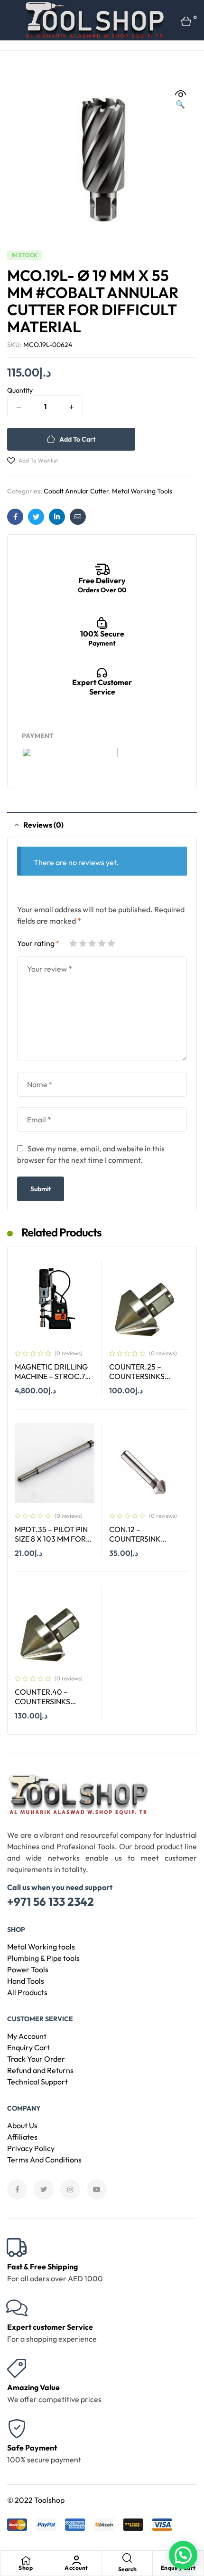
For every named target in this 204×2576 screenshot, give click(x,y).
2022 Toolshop (40, 2500)
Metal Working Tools (142, 491)
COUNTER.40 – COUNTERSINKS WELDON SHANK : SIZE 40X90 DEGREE (54, 1707)
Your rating (38, 943)
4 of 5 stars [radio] (102, 943)
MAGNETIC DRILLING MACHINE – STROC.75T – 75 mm (54, 1376)
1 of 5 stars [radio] (73, 943)
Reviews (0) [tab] (43, 825)
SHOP (16, 1930)
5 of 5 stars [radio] (111, 943)
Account (76, 2568)
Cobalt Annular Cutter (76, 491)
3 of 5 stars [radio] (92, 943)
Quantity (20, 390)
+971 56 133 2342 (51, 1901)
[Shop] (26, 2560)
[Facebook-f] (17, 2190)
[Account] (76, 2560)
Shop (26, 2568)
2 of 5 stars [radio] (83, 943)
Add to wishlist (38, 460)
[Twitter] (44, 2190)
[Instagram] (70, 2190)
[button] (180, 99)
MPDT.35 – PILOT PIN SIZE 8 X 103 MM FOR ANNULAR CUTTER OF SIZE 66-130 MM (53, 1544)
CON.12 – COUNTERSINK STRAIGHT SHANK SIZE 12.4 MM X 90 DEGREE (148, 1544)
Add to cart (77, 439)
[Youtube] (97, 2190)
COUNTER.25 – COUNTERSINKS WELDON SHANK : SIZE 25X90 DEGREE (149, 1381)
